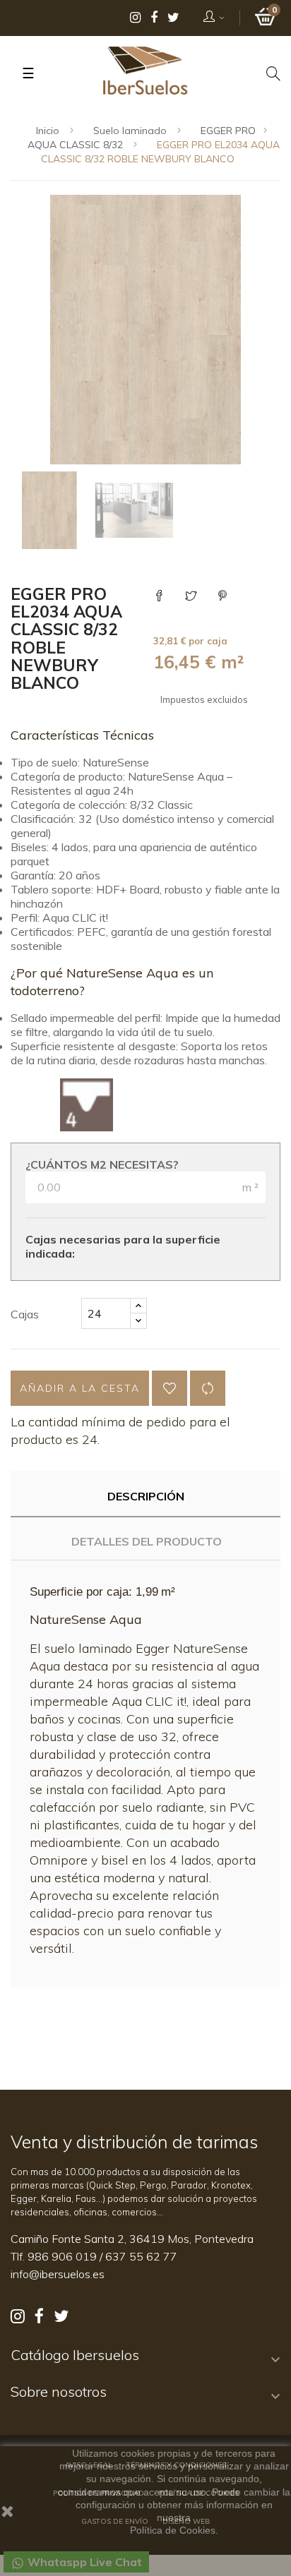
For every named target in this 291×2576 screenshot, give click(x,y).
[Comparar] (208, 1388)
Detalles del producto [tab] (147, 1541)
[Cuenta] (214, 18)
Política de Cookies (173, 2530)
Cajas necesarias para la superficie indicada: (123, 1246)
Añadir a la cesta (80, 1388)
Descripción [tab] (146, 1496)
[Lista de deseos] (170, 1388)
